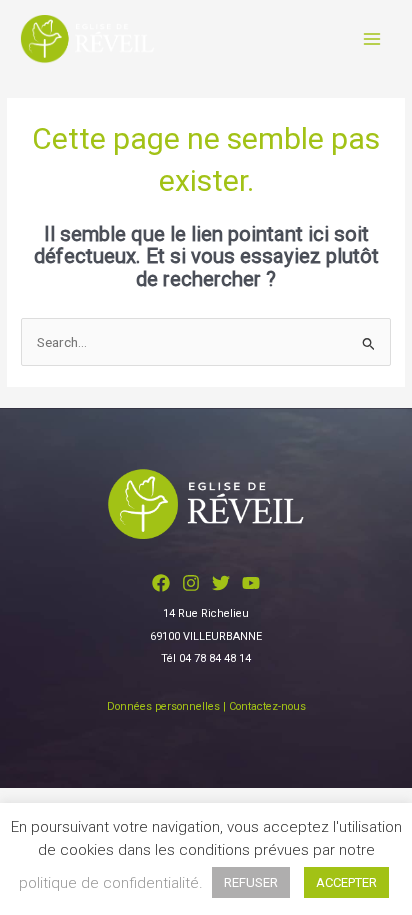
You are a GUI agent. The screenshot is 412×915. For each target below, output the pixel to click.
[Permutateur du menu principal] (372, 38)
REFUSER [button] (251, 882)
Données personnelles (163, 706)
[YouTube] (251, 583)
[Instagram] (191, 583)
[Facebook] (161, 583)
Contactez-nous (267, 706)
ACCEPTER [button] (346, 882)
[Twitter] (221, 583)
